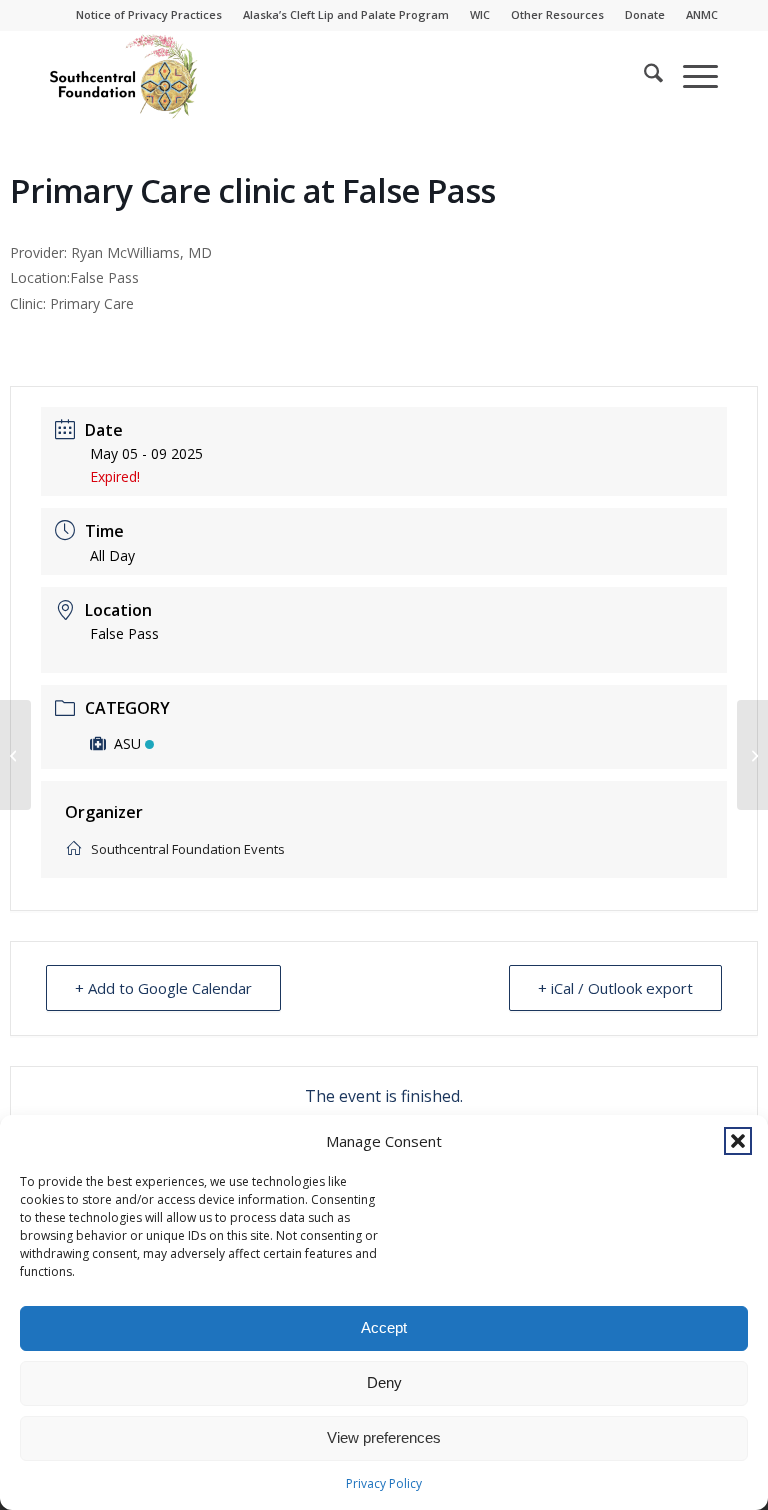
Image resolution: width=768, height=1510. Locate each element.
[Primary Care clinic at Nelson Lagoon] (15, 755)
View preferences (384, 1437)
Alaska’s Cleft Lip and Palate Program (346, 14)
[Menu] (690, 76)
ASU (127, 743)
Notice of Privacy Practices (149, 14)
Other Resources (557, 14)
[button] (738, 1141)
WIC (480, 14)
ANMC (702, 14)
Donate (645, 14)
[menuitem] (149, 15)
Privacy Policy (384, 1483)
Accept (384, 1327)
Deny (384, 1382)
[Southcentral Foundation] (125, 76)
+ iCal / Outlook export (615, 988)
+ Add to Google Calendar (163, 988)
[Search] (643, 76)
